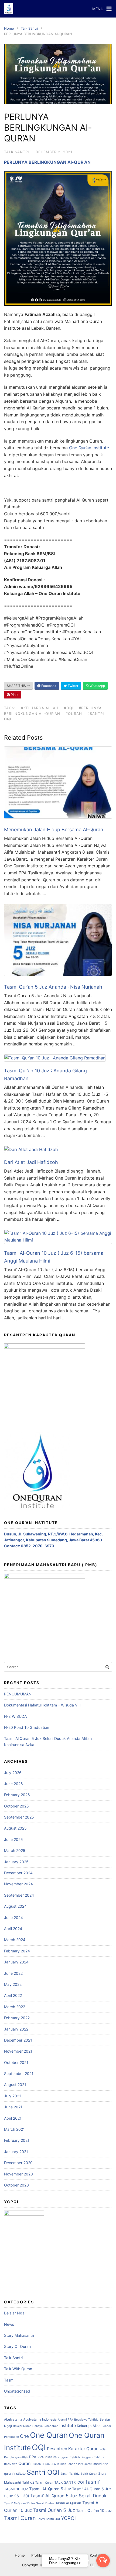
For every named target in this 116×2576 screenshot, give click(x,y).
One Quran (49, 2435)
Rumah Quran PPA (44, 2464)
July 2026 (13, 1773)
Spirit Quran (89, 2474)
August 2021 (15, 2085)
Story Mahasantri (19, 2335)
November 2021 (18, 2051)
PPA (33, 2457)
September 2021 (19, 2073)
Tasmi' (92, 2482)
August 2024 (15, 1906)
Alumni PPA (65, 2420)
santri (88, 2464)
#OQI (69, 708)
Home (9, 28)
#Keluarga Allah (40, 708)
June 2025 (13, 1839)
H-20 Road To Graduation (27, 1727)
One (24, 2436)
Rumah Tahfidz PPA (70, 2464)
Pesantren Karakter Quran (73, 2449)
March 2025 (15, 1850)
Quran (24, 2463)
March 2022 (15, 2007)
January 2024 (16, 1962)
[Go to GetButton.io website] (103, 2571)
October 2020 (16, 2185)
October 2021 (16, 2062)
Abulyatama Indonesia (40, 2419)
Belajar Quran (22, 2426)
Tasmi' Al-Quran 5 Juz (50, 2489)
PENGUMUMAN (18, 1694)
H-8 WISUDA (15, 1716)
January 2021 (16, 2152)
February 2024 (17, 1951)
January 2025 (16, 1862)
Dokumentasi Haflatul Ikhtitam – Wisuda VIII (42, 1705)
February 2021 (17, 2140)
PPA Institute (47, 2457)
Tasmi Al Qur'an (68, 2503)
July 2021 (13, 2096)
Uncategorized (17, 2391)
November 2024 (18, 1884)
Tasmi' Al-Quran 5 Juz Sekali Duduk (68, 2496)
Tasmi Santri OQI (48, 2519)
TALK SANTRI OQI (69, 2482)
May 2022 (13, 1984)
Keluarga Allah (89, 2426)
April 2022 (13, 1995)
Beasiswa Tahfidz (86, 2420)
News (9, 2324)
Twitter (73, 686)
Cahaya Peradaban (45, 2426)
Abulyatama (13, 2419)
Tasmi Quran (20, 2518)
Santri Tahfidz (70, 2474)
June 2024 (13, 1918)
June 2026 (13, 1784)
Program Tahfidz (69, 2457)
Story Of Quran (17, 2346)
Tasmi (9, 2380)
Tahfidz (28, 2482)
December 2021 (18, 2040)
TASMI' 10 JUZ (16, 2489)
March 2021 (14, 2129)
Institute (68, 2425)
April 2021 (13, 2118)
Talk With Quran (18, 2369)
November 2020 (18, 2174)
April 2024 (13, 1929)
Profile (37, 2555)
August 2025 (15, 1828)
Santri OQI (43, 2472)
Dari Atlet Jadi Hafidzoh (31, 1162)
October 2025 (16, 1806)
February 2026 (17, 1795)
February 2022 (17, 2018)
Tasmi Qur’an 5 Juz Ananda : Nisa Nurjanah (53, 987)
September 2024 (19, 1895)
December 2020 (18, 2163)
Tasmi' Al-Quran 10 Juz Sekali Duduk (29, 2503)
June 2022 (13, 1973)
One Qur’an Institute (89, 448)
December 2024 (18, 1873)
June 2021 (13, 2107)
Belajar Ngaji (15, 2313)
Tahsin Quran (44, 2483)
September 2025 (19, 1817)
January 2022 (16, 2029)
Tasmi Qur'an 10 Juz (94, 2510)
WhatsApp (97, 686)
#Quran (74, 714)
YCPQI (68, 2518)
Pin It (14, 695)
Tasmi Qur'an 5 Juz (54, 2510)
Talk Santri (29, 28)
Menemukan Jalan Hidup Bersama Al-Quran (54, 830)
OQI (39, 2447)
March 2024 (15, 1940)
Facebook (48, 686)
